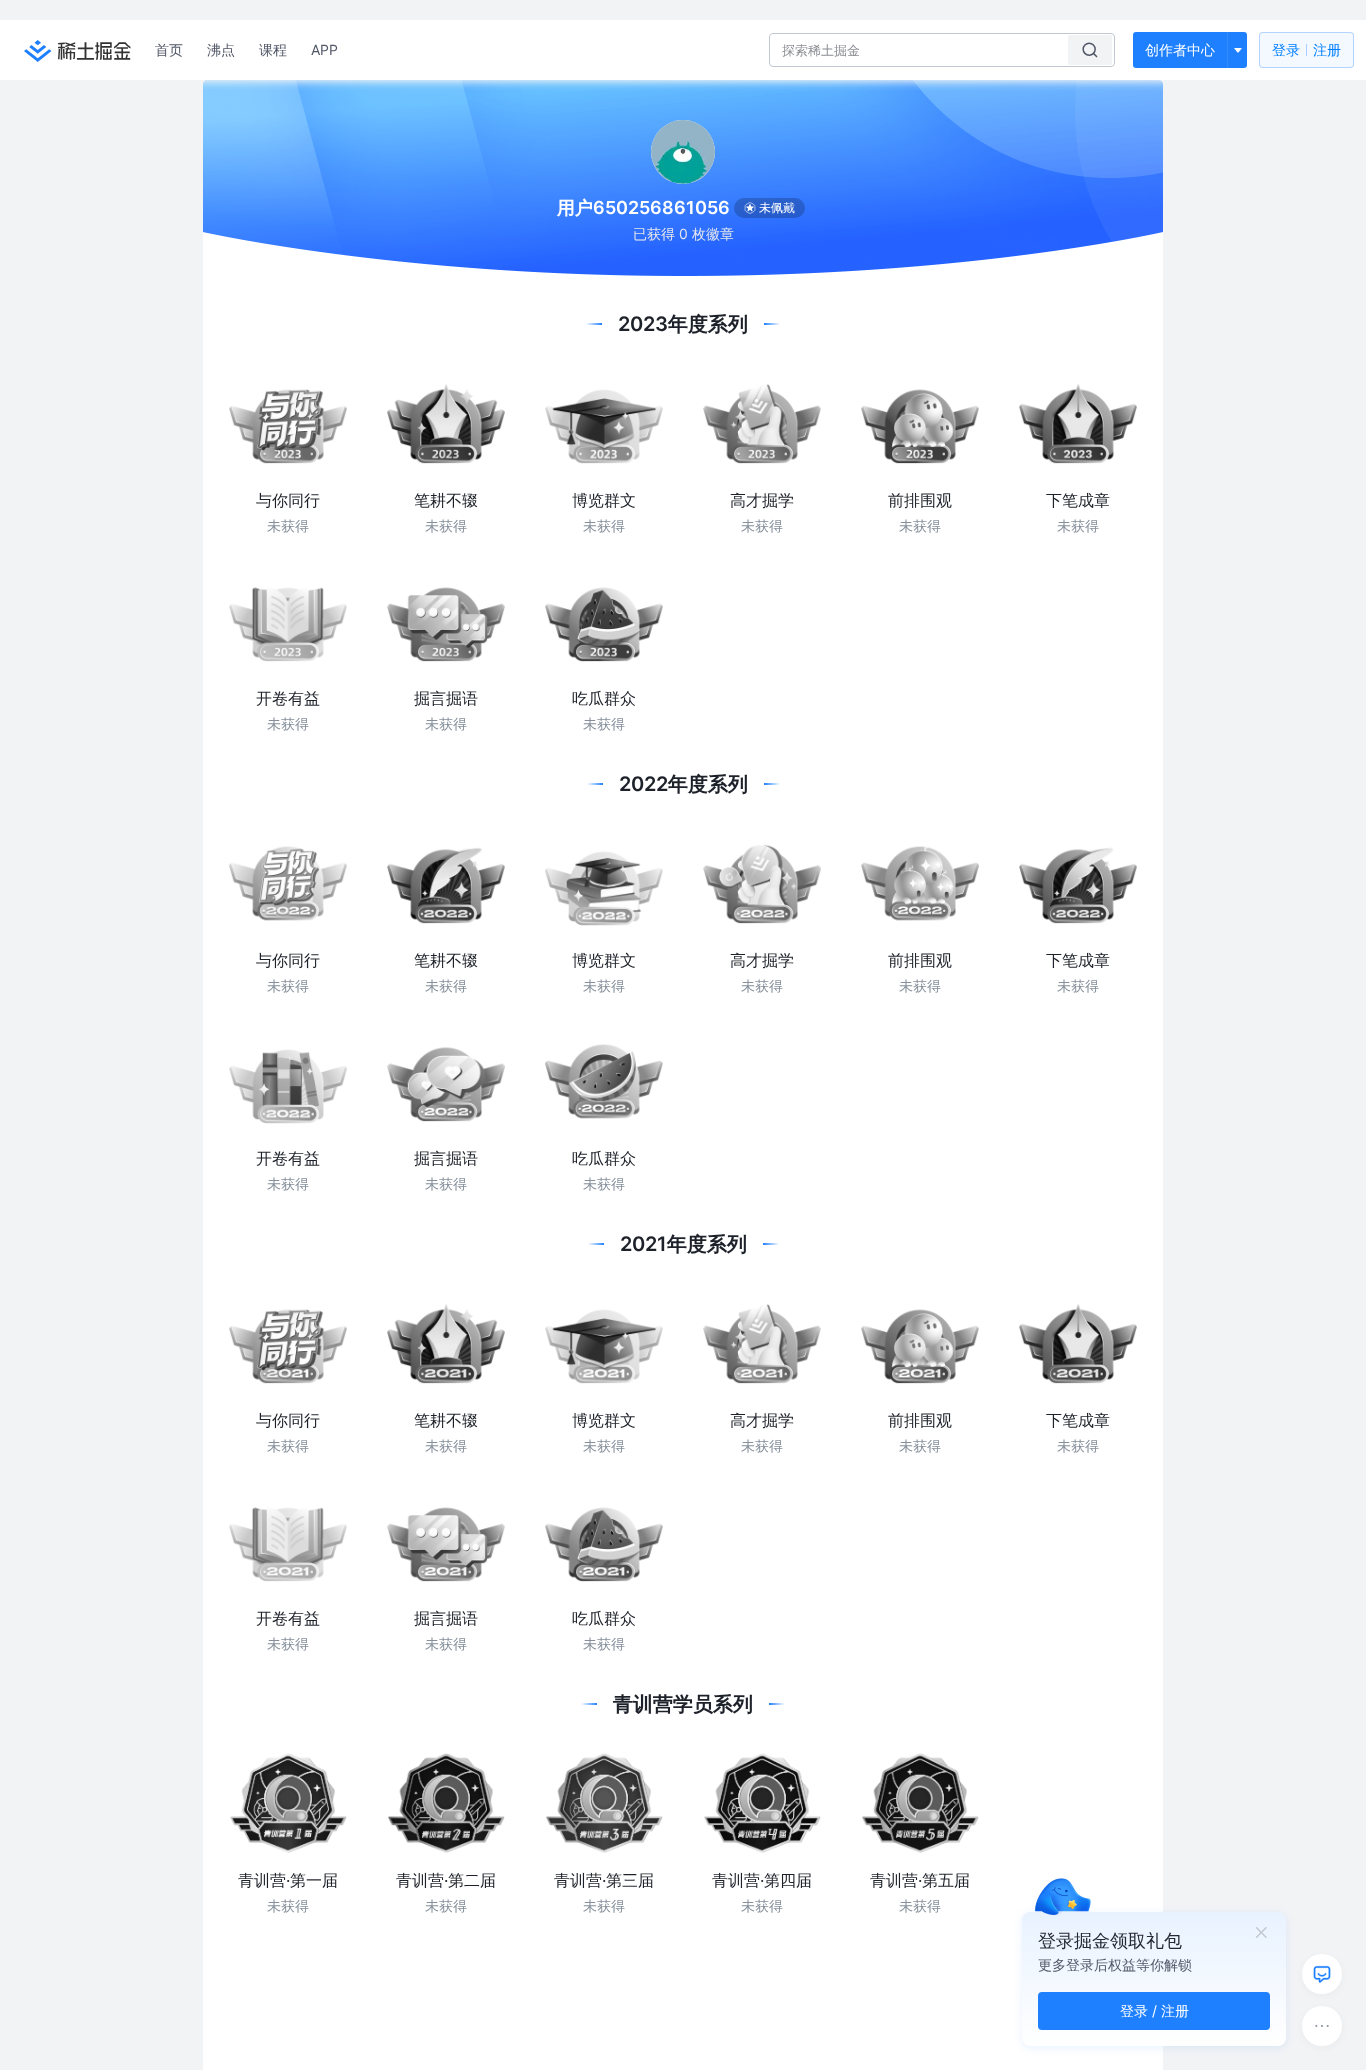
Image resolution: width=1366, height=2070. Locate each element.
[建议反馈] (1322, 1974)
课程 (273, 49)
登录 (1306, 49)
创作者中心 (1180, 49)
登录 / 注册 (1154, 2010)
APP (324, 49)
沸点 (221, 49)
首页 (169, 49)
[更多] (1322, 2026)
